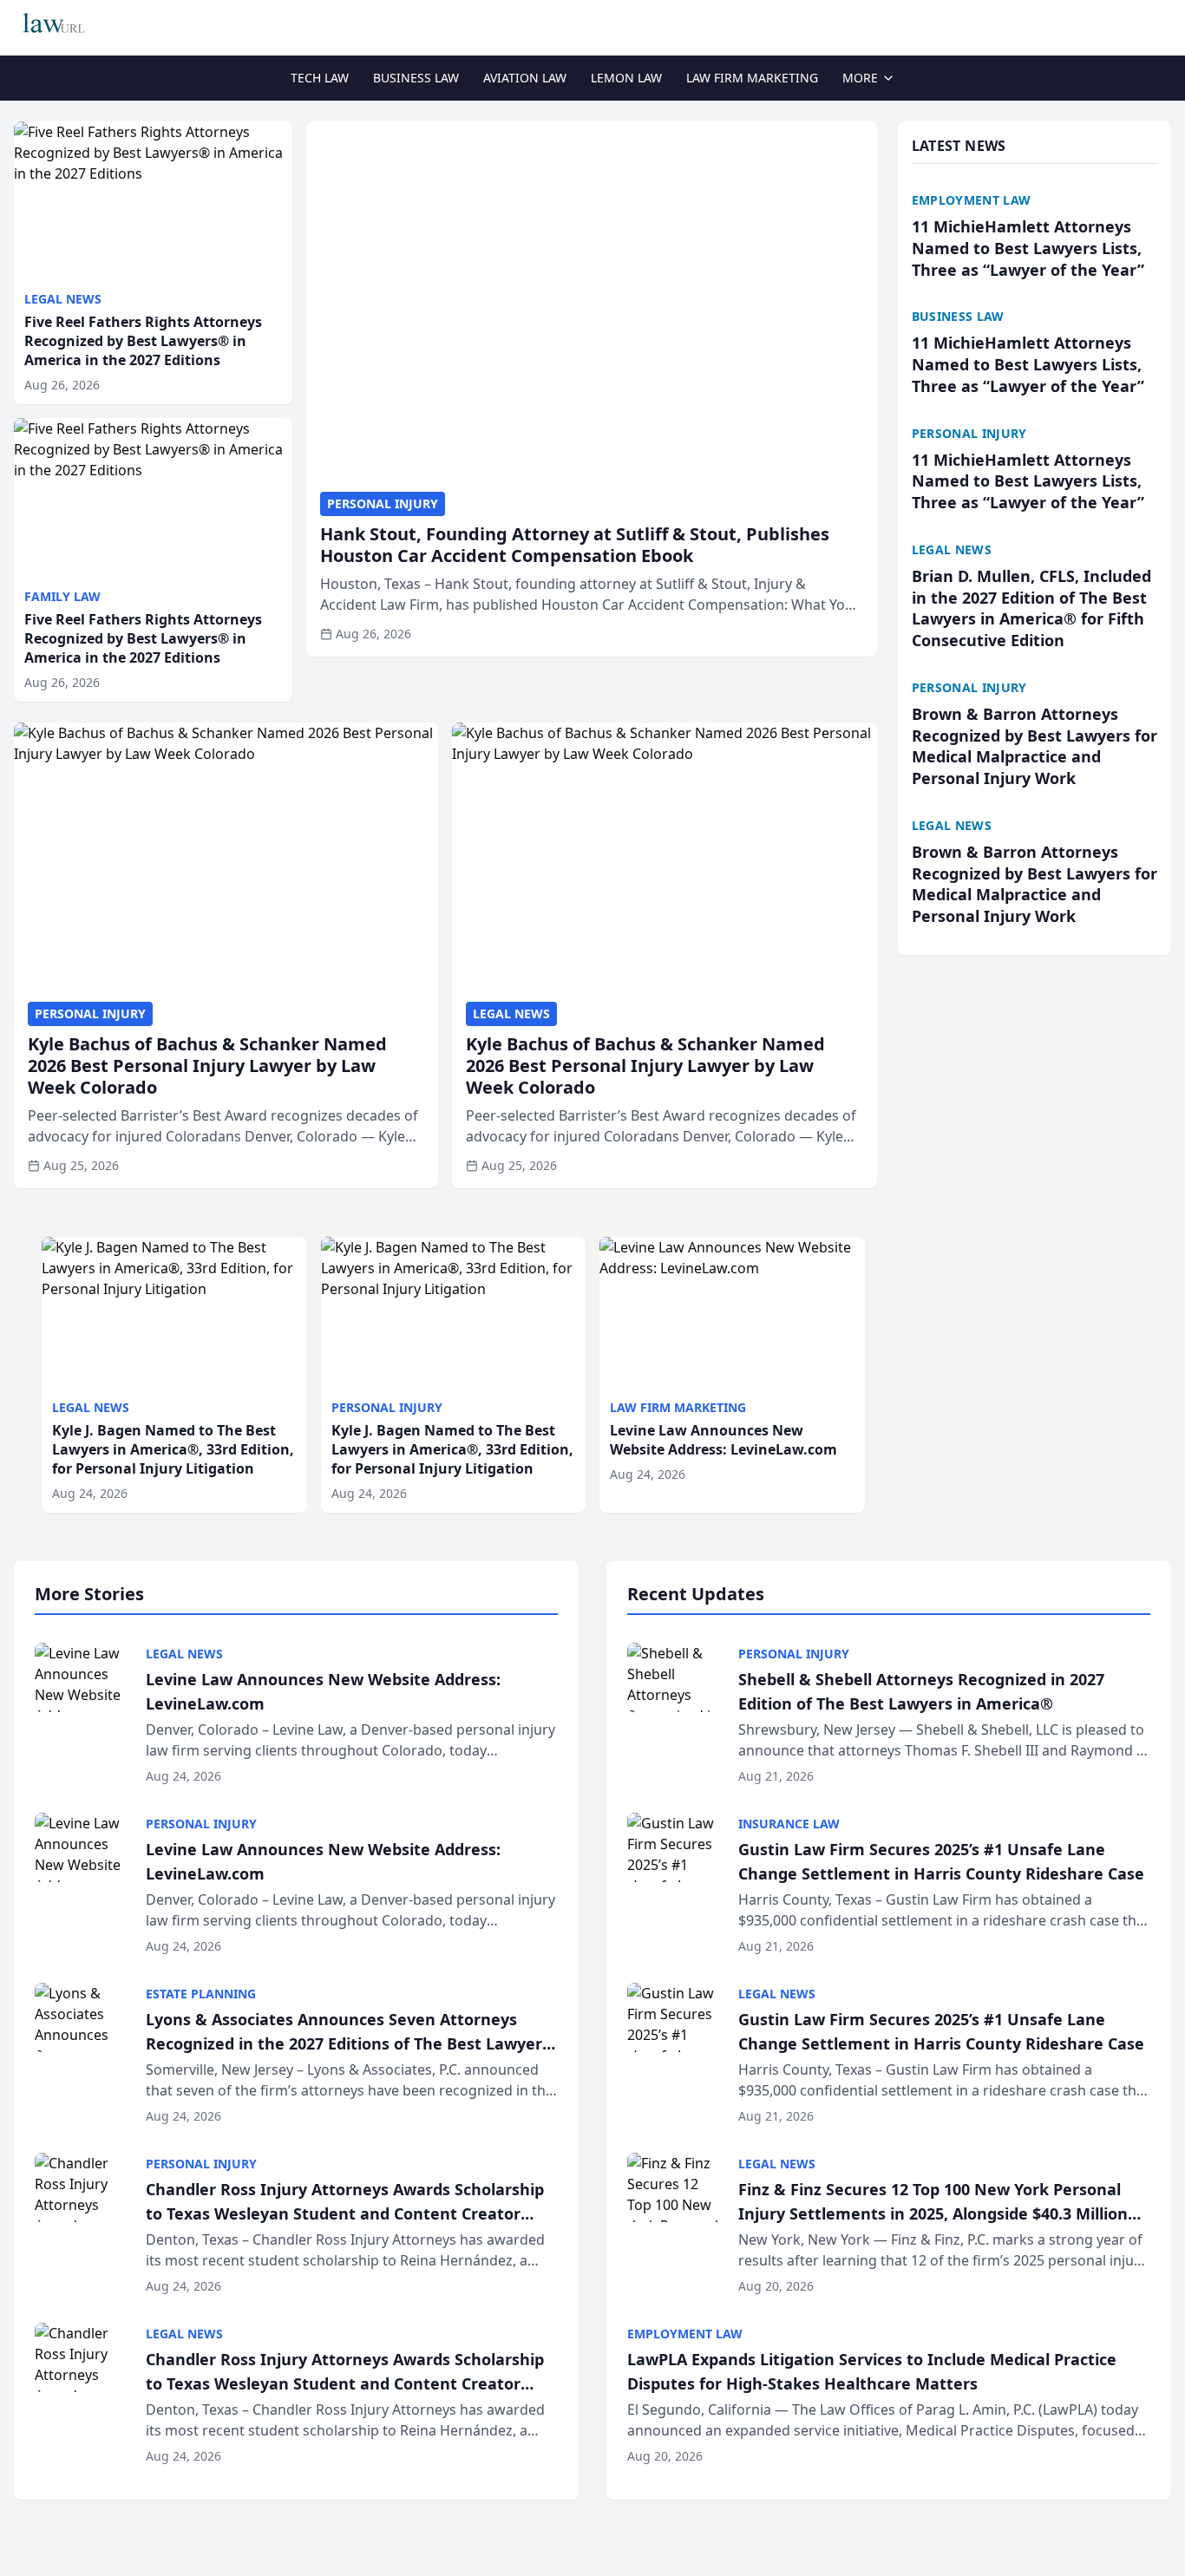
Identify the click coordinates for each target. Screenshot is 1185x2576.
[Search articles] (1162, 24)
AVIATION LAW (525, 78)
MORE (860, 78)
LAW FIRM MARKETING (752, 78)
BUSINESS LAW (416, 78)
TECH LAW (320, 78)
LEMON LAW (626, 78)
